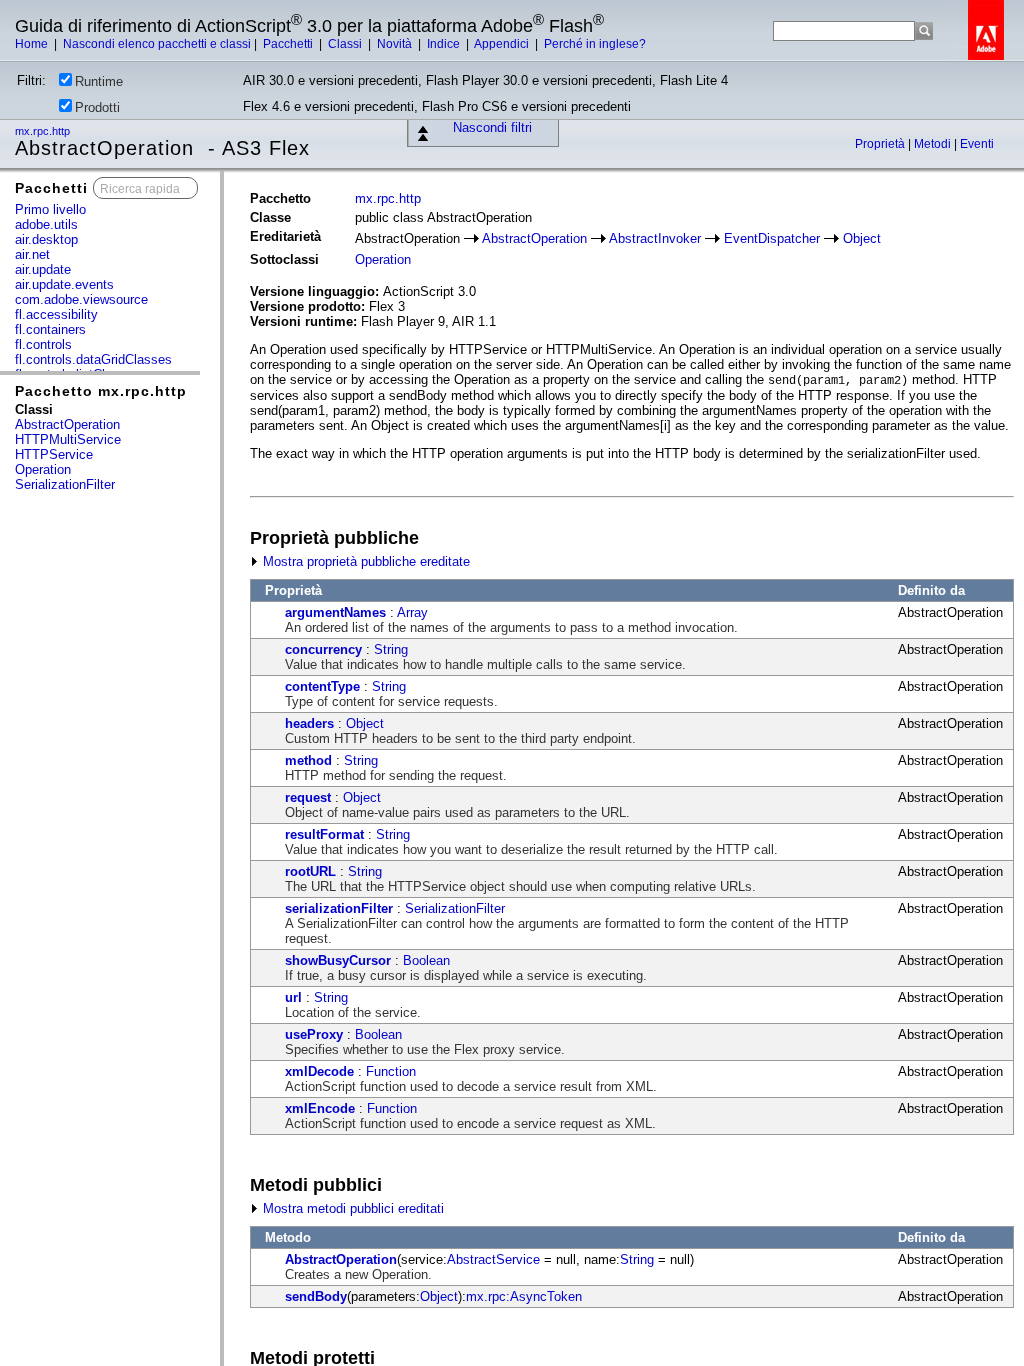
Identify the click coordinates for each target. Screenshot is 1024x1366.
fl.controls (43, 344)
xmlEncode (320, 1108)
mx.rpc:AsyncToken (524, 1296)
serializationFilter (339, 908)
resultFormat (324, 834)
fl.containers (50, 329)
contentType (322, 686)
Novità (396, 44)
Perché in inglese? (595, 44)
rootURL (310, 871)
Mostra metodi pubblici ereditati (351, 1208)
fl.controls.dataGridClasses (93, 359)
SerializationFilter (65, 484)
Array (412, 612)
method (308, 760)
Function (391, 1071)
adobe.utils (46, 224)
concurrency (323, 649)
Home (33, 44)
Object (862, 238)
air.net (32, 254)
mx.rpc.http (44, 131)
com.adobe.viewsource (81, 299)
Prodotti (97, 107)
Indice (445, 44)
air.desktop (46, 239)
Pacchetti (289, 44)
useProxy (314, 1034)
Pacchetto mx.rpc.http (101, 391)
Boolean (426, 960)
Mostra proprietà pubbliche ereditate (364, 561)
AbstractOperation (67, 424)
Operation (43, 469)
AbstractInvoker (655, 238)
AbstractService (493, 1259)
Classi (346, 44)
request (308, 797)
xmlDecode (319, 1071)
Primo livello (50, 209)
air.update (43, 269)
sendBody (316, 1296)
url (293, 997)
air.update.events (64, 284)
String (391, 649)
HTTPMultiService (68, 439)
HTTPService (54, 454)
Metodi (934, 144)
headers (309, 723)
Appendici (503, 44)
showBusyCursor (338, 960)
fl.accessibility (56, 314)
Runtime (99, 81)
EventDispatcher (772, 238)
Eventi (977, 144)
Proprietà (881, 144)
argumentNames (335, 612)
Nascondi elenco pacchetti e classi (157, 44)
